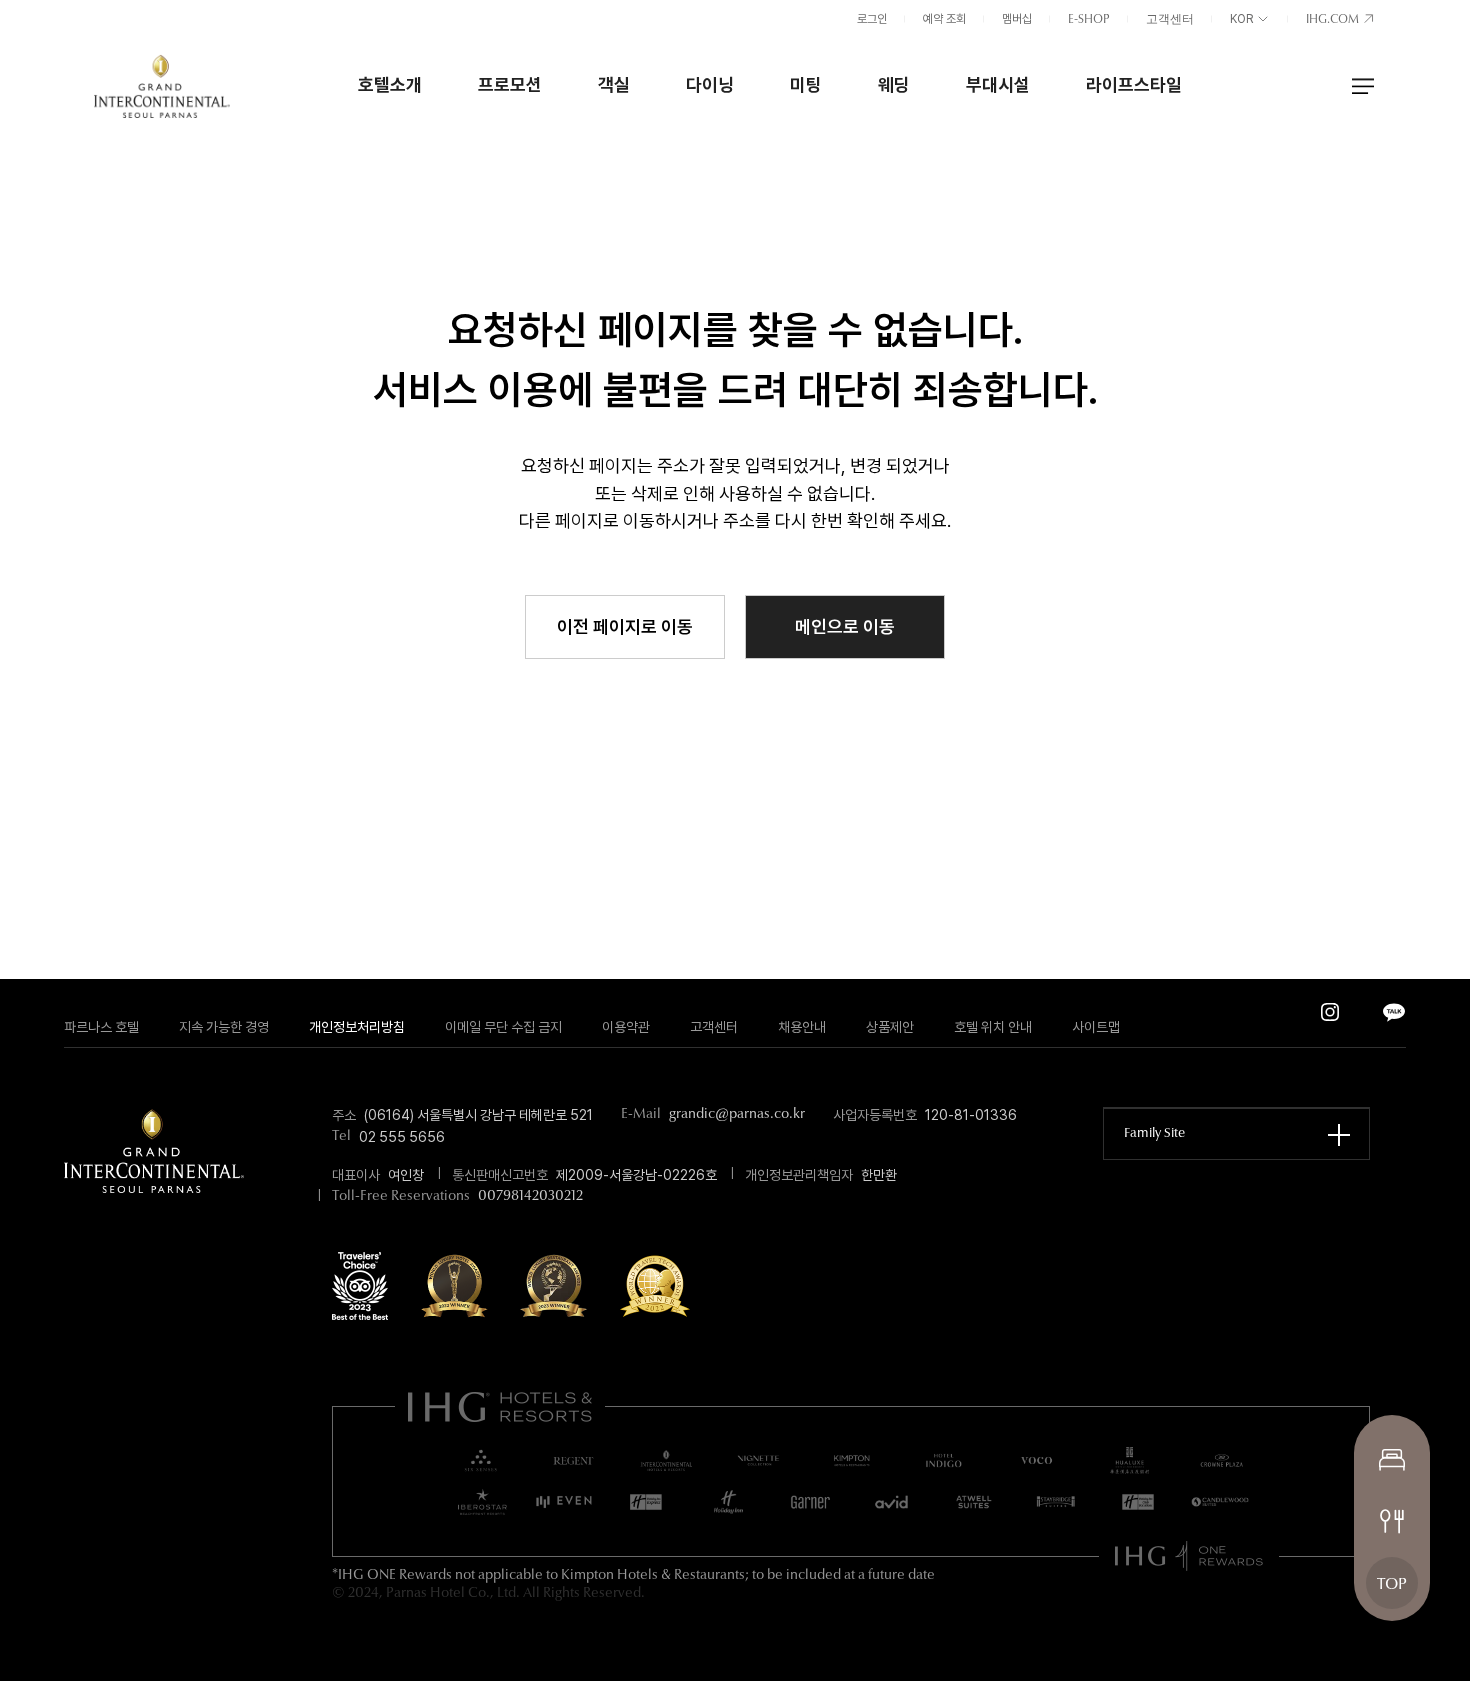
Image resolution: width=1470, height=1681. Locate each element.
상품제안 (890, 1027)
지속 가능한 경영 (224, 1027)
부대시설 (998, 84)
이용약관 (626, 1027)
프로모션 (510, 84)
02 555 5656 (402, 1137)
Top (1392, 1585)
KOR (1243, 19)
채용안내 (802, 1027)
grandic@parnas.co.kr (737, 1115)
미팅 (806, 84)
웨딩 (894, 84)
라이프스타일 (1134, 84)
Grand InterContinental (162, 86)
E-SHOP (1089, 20)
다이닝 (710, 84)
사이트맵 (1096, 1027)
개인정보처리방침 (357, 1027)
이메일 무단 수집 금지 (503, 1027)
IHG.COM (1334, 20)
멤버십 (1017, 19)
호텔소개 (390, 84)
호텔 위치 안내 (993, 1027)
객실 (614, 84)
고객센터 (1170, 20)
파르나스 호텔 (101, 1027)
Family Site (1154, 1133)
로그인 (872, 19)
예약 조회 (944, 19)
